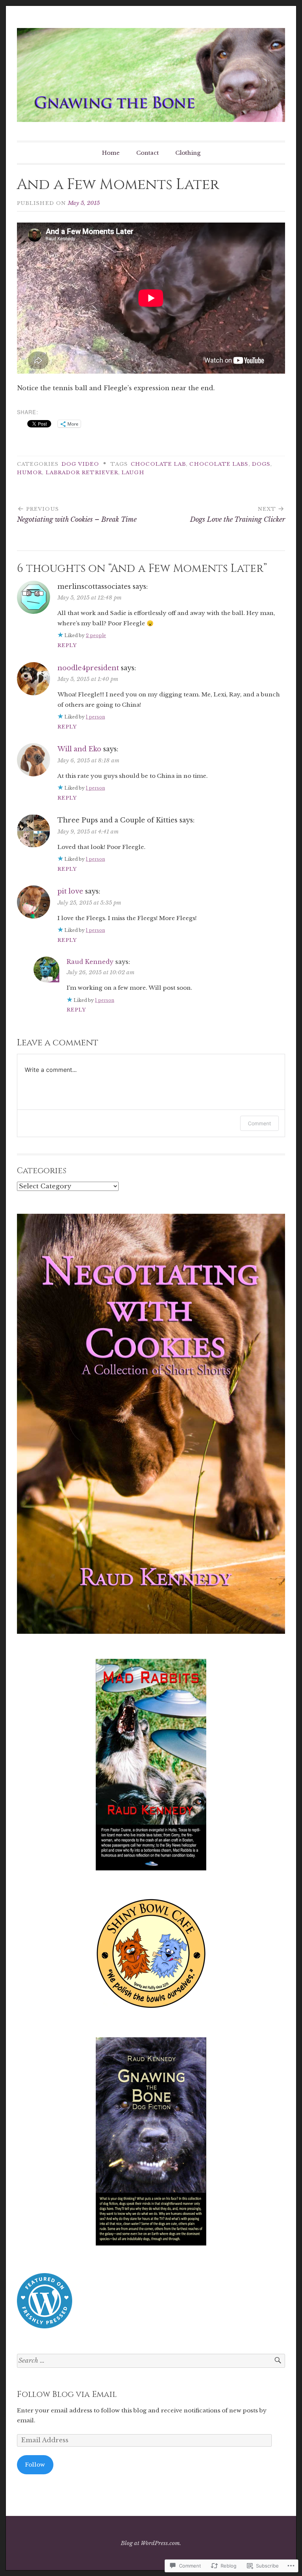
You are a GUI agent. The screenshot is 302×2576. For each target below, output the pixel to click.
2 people (96, 635)
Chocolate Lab (158, 464)
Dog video (80, 464)
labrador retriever (82, 473)
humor (29, 473)
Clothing (188, 153)
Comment (259, 1123)
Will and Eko (79, 749)
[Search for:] (151, 2361)
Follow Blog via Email (67, 2395)
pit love (70, 891)
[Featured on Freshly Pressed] (45, 2326)
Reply (67, 645)
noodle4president (88, 668)
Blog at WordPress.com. (151, 2543)
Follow (35, 2465)
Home (111, 153)
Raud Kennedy (90, 962)
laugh (133, 473)
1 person (95, 717)
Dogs (261, 464)
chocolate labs (219, 464)
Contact (148, 153)
